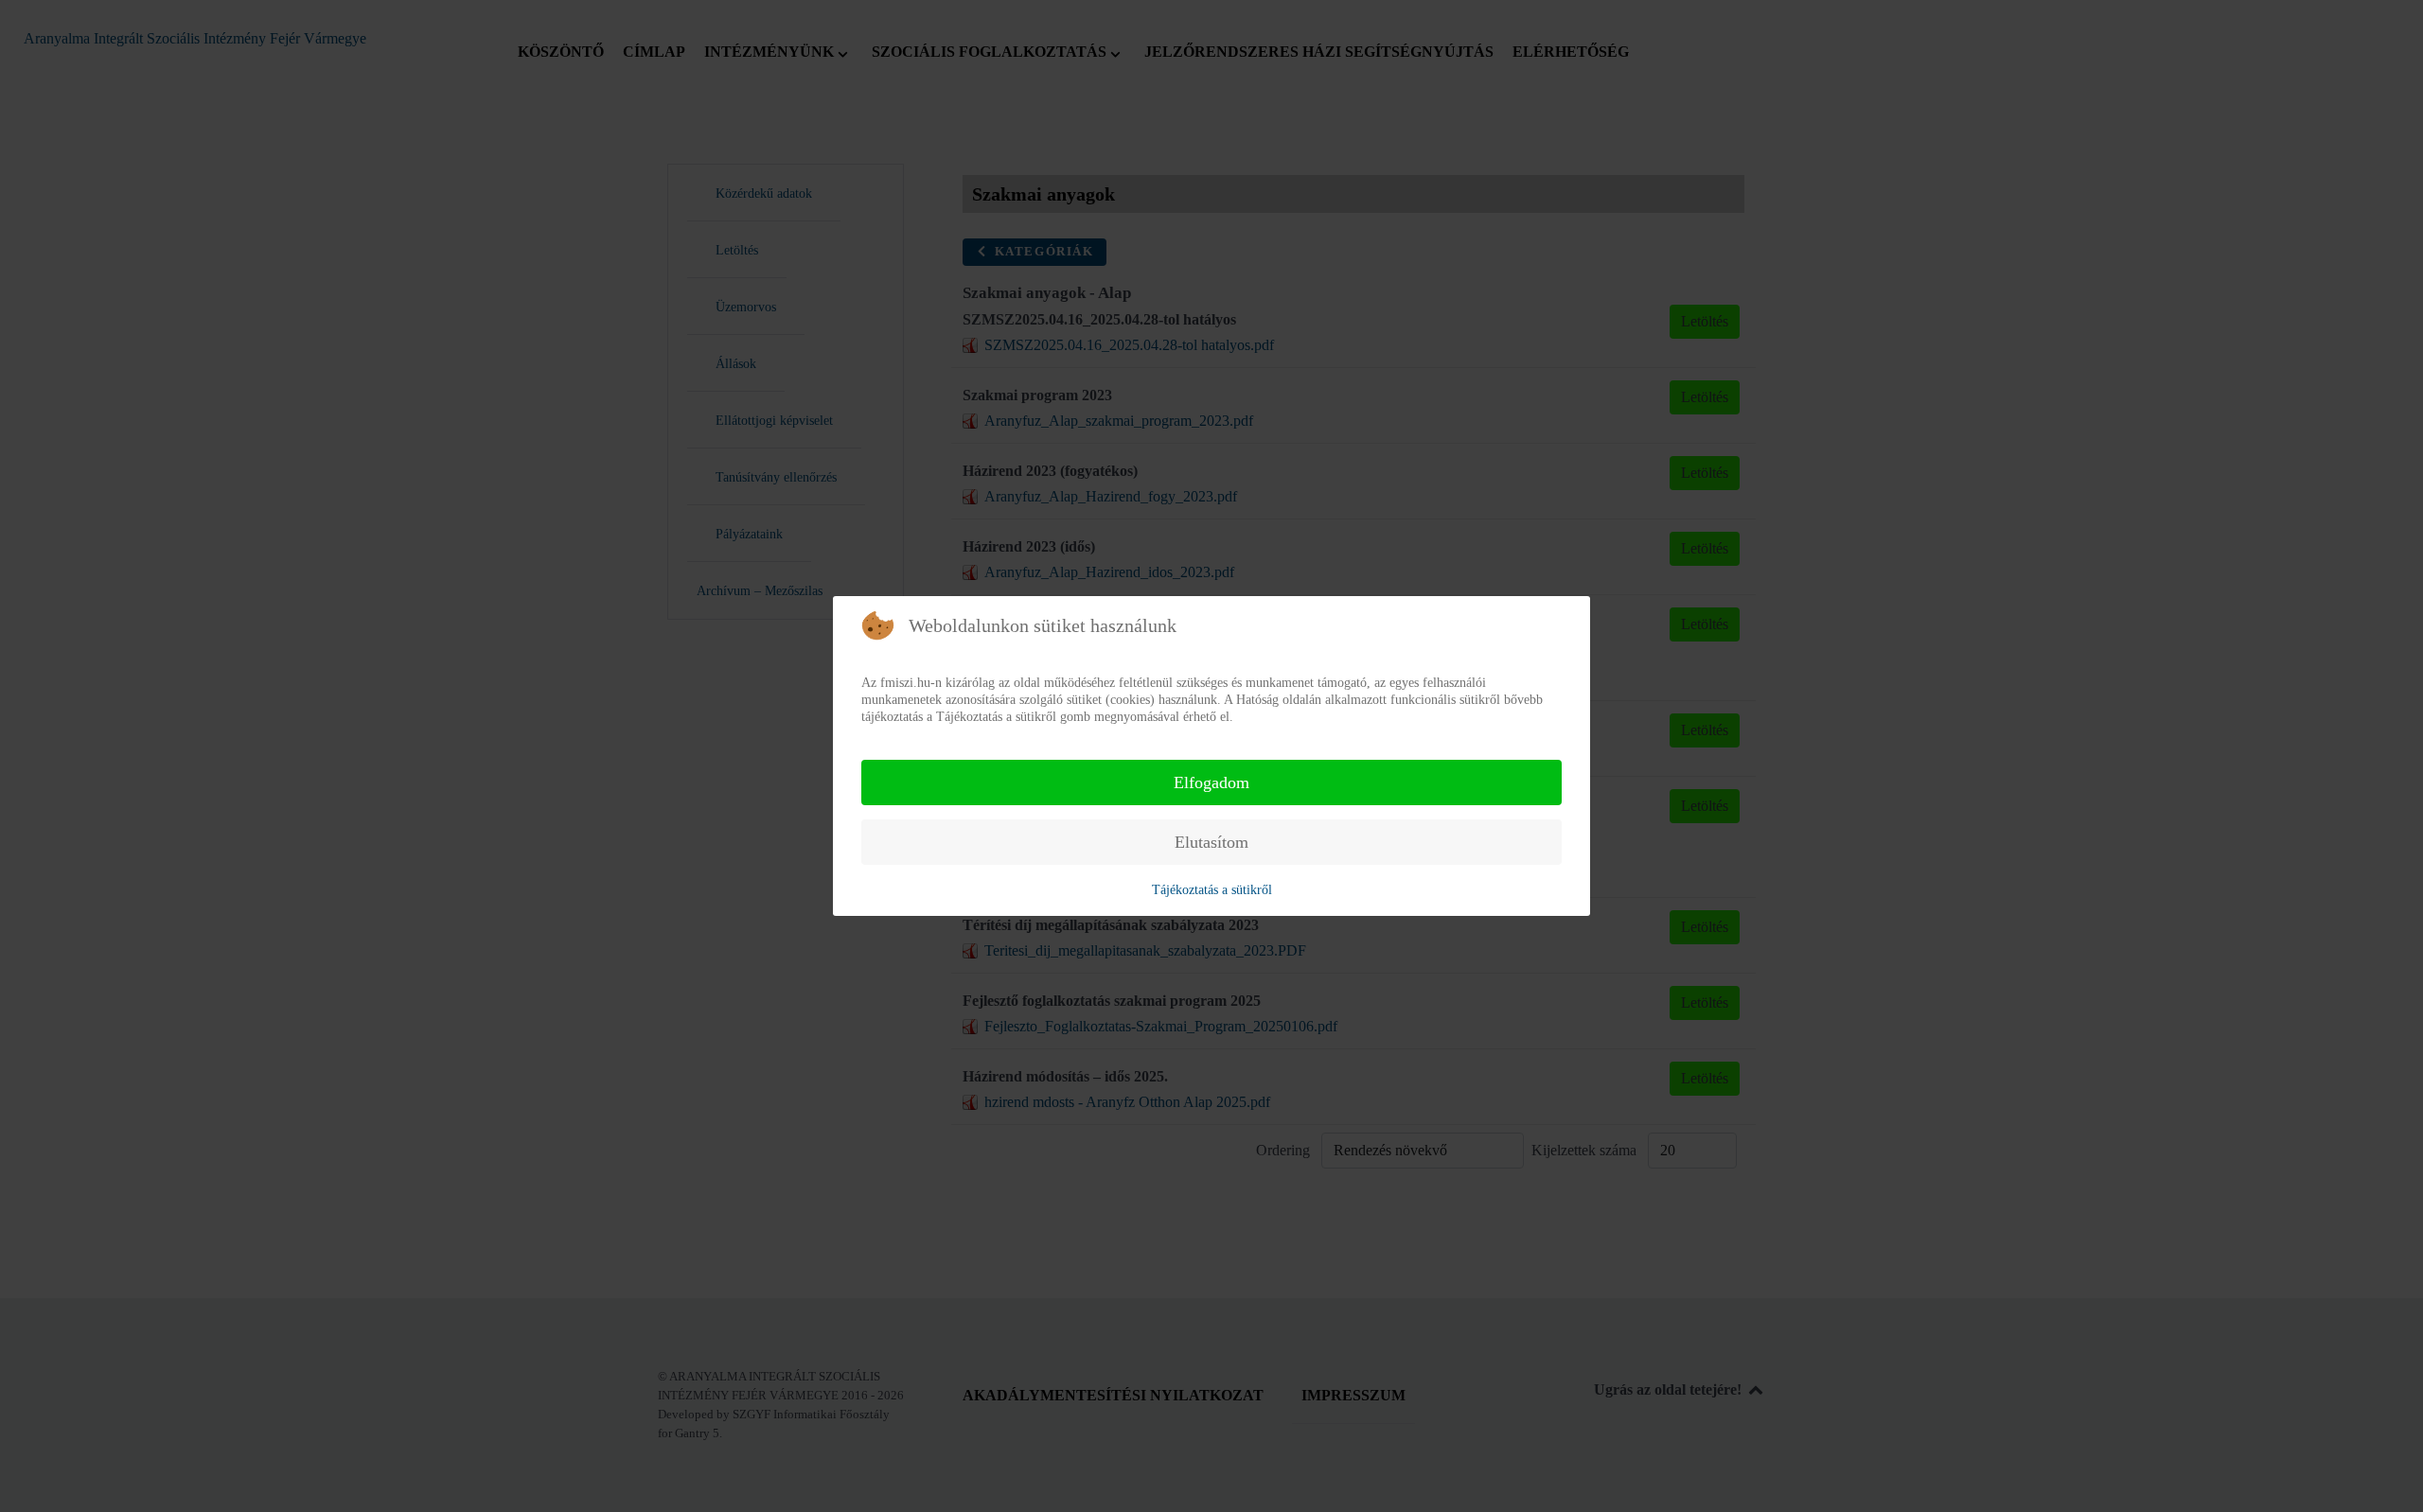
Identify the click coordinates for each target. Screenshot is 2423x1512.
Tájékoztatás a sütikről (1212, 890)
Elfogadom (1211, 782)
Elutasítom (1211, 842)
